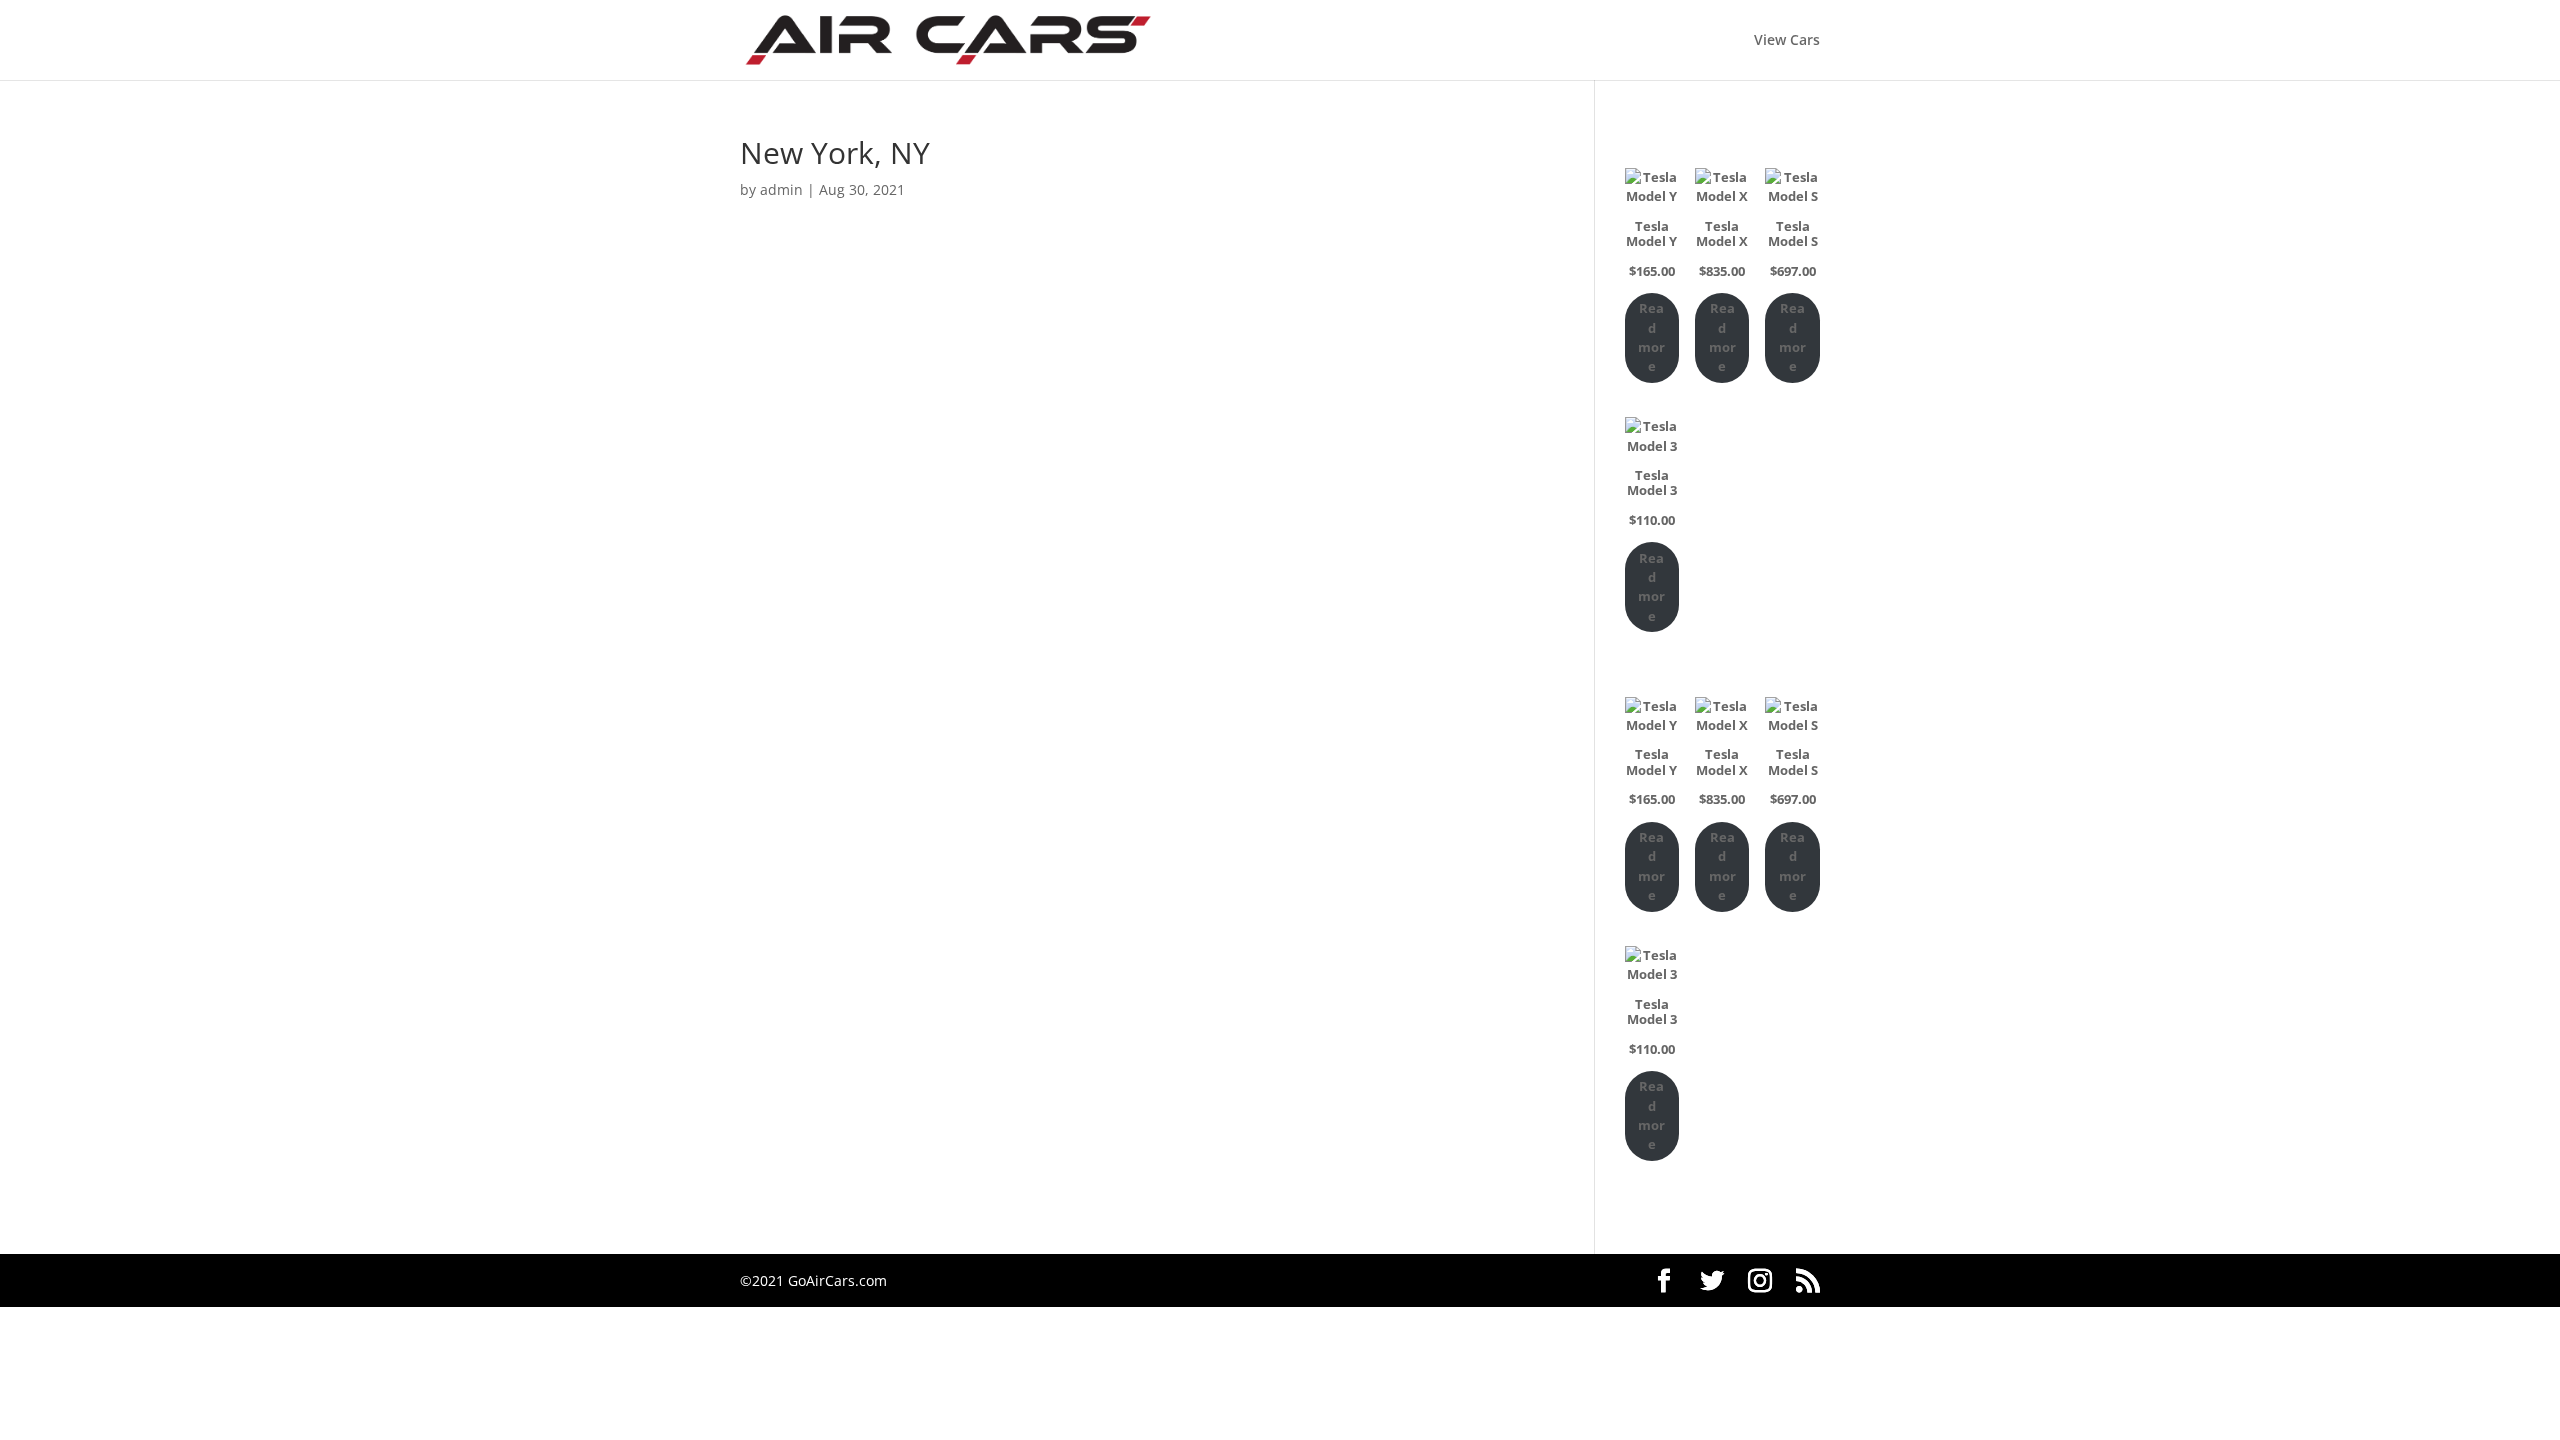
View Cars (1787, 41)
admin (781, 189)
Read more (1651, 337)
